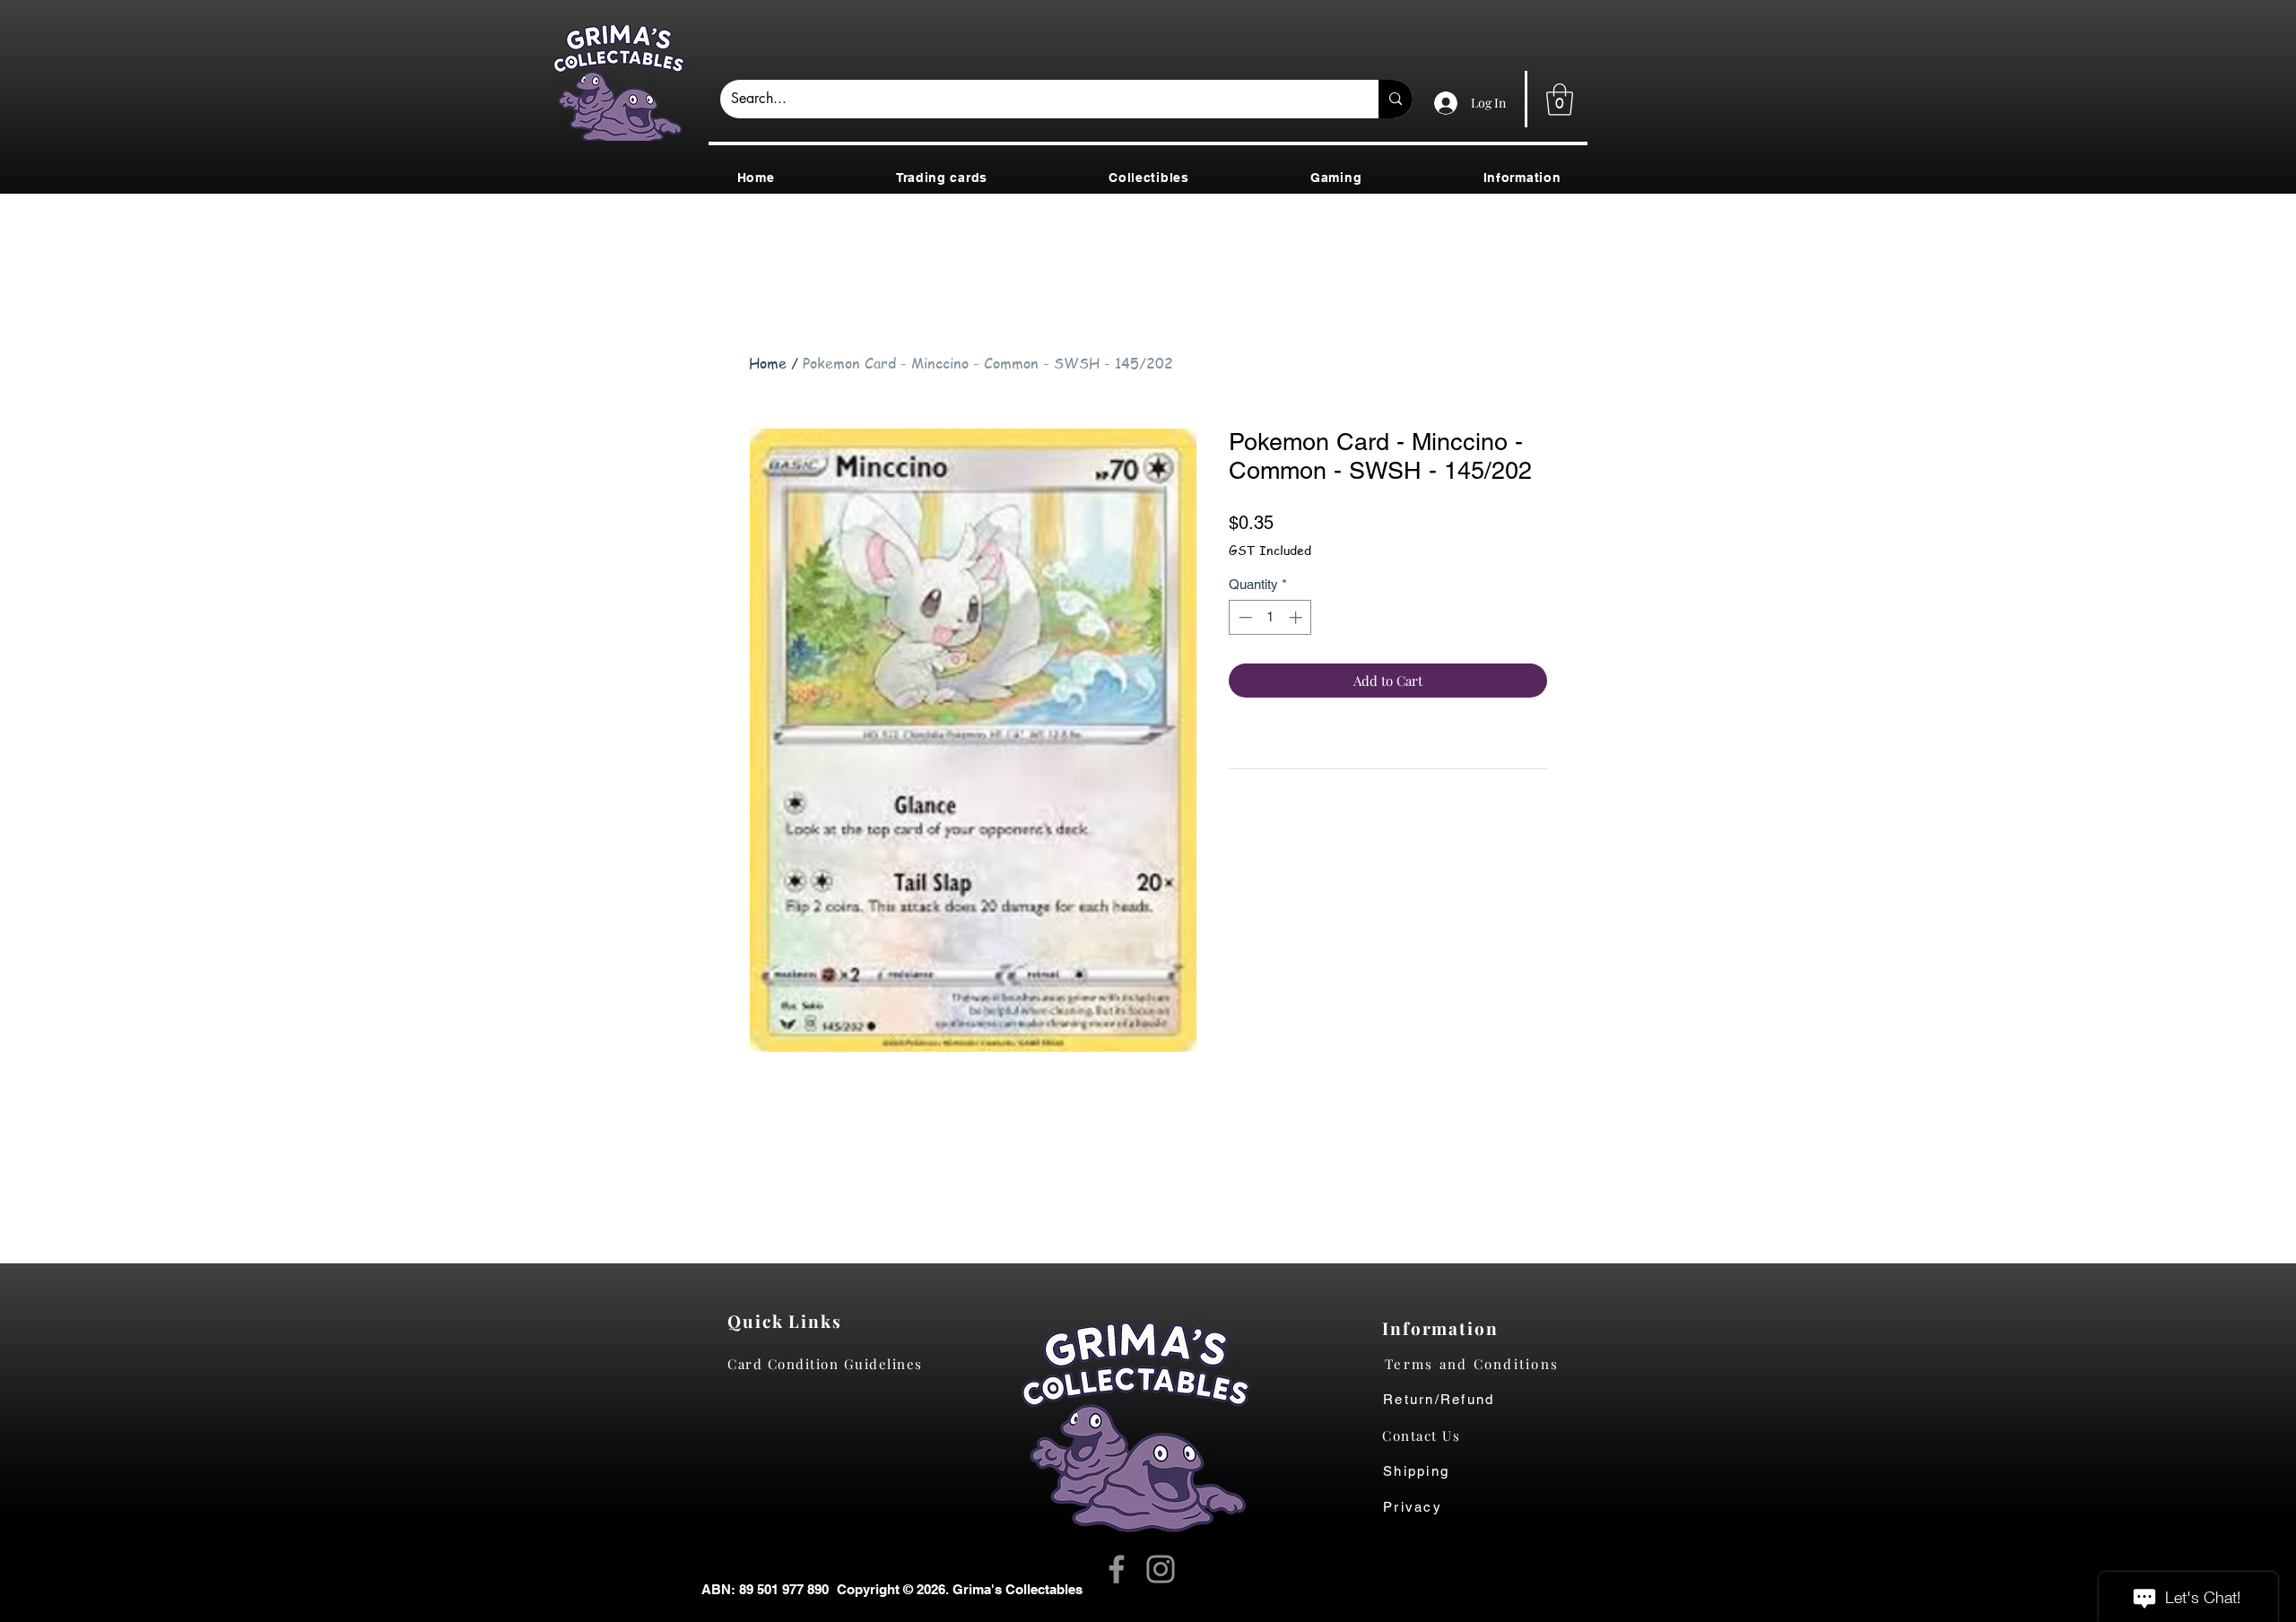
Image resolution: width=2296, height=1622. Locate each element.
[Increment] (1297, 617)
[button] (1560, 100)
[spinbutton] (1270, 617)
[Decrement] (1244, 617)
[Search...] (1396, 99)
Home (768, 363)
